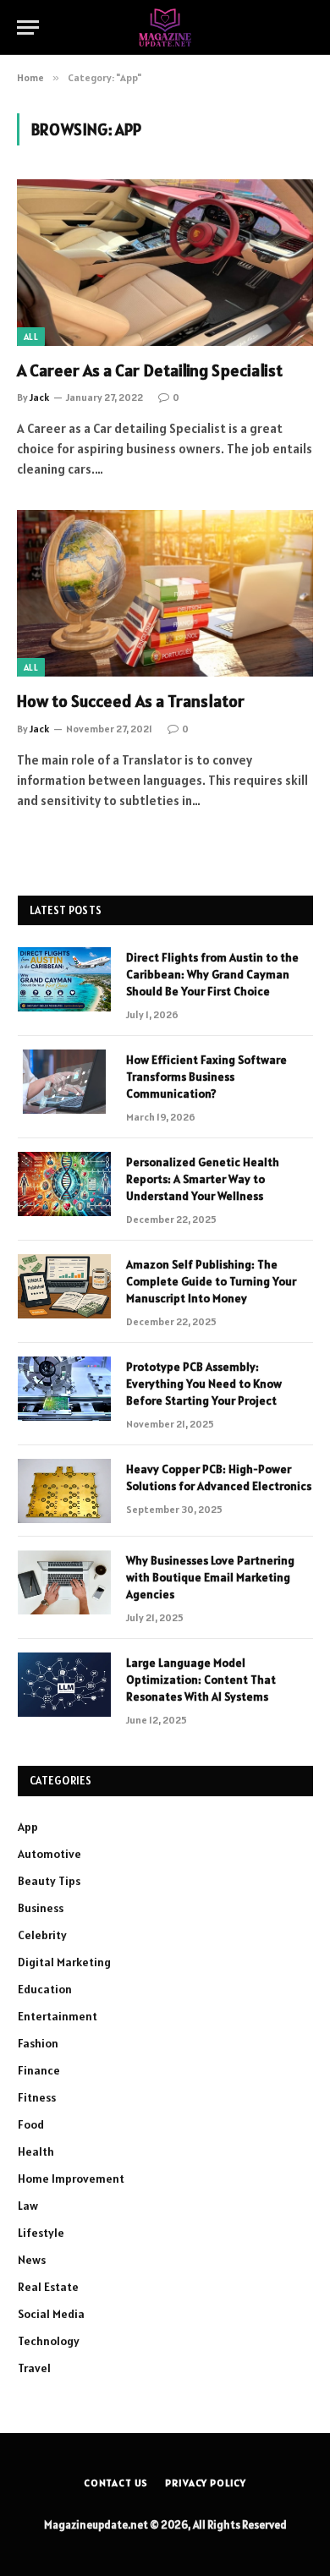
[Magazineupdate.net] (165, 27)
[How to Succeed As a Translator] (165, 593)
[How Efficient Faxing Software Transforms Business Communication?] (64, 1082)
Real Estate (48, 2287)
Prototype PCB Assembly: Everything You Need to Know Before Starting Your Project (204, 1384)
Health (36, 2151)
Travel (34, 2368)
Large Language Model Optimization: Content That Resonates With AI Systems (201, 1680)
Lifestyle (41, 2233)
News (32, 2260)
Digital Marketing (64, 1962)
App (28, 1827)
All (31, 337)
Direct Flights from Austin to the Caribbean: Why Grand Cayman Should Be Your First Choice (212, 974)
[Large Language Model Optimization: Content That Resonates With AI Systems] (64, 1685)
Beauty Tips (49, 1881)
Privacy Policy (206, 2483)
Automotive (49, 1854)
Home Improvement (71, 2179)
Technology (49, 2341)
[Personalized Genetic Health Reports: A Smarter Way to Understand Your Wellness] (64, 1184)
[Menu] (28, 27)
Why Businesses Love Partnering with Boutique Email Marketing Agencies (210, 1577)
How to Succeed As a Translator (131, 701)
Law (28, 2206)
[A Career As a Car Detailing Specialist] (165, 263)
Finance (39, 2070)
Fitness (37, 2097)
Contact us (116, 2483)
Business (41, 1908)
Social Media (51, 2314)
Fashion (38, 2043)
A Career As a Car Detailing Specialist (150, 370)
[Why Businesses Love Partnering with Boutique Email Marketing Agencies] (64, 1582)
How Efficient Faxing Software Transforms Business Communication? (206, 1077)
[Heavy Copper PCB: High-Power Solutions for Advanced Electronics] (64, 1491)
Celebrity (42, 1935)
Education (45, 1989)
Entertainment (58, 2016)
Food (31, 2124)
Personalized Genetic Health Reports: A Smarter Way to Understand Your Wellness (203, 1179)
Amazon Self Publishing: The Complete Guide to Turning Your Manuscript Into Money (211, 1281)
